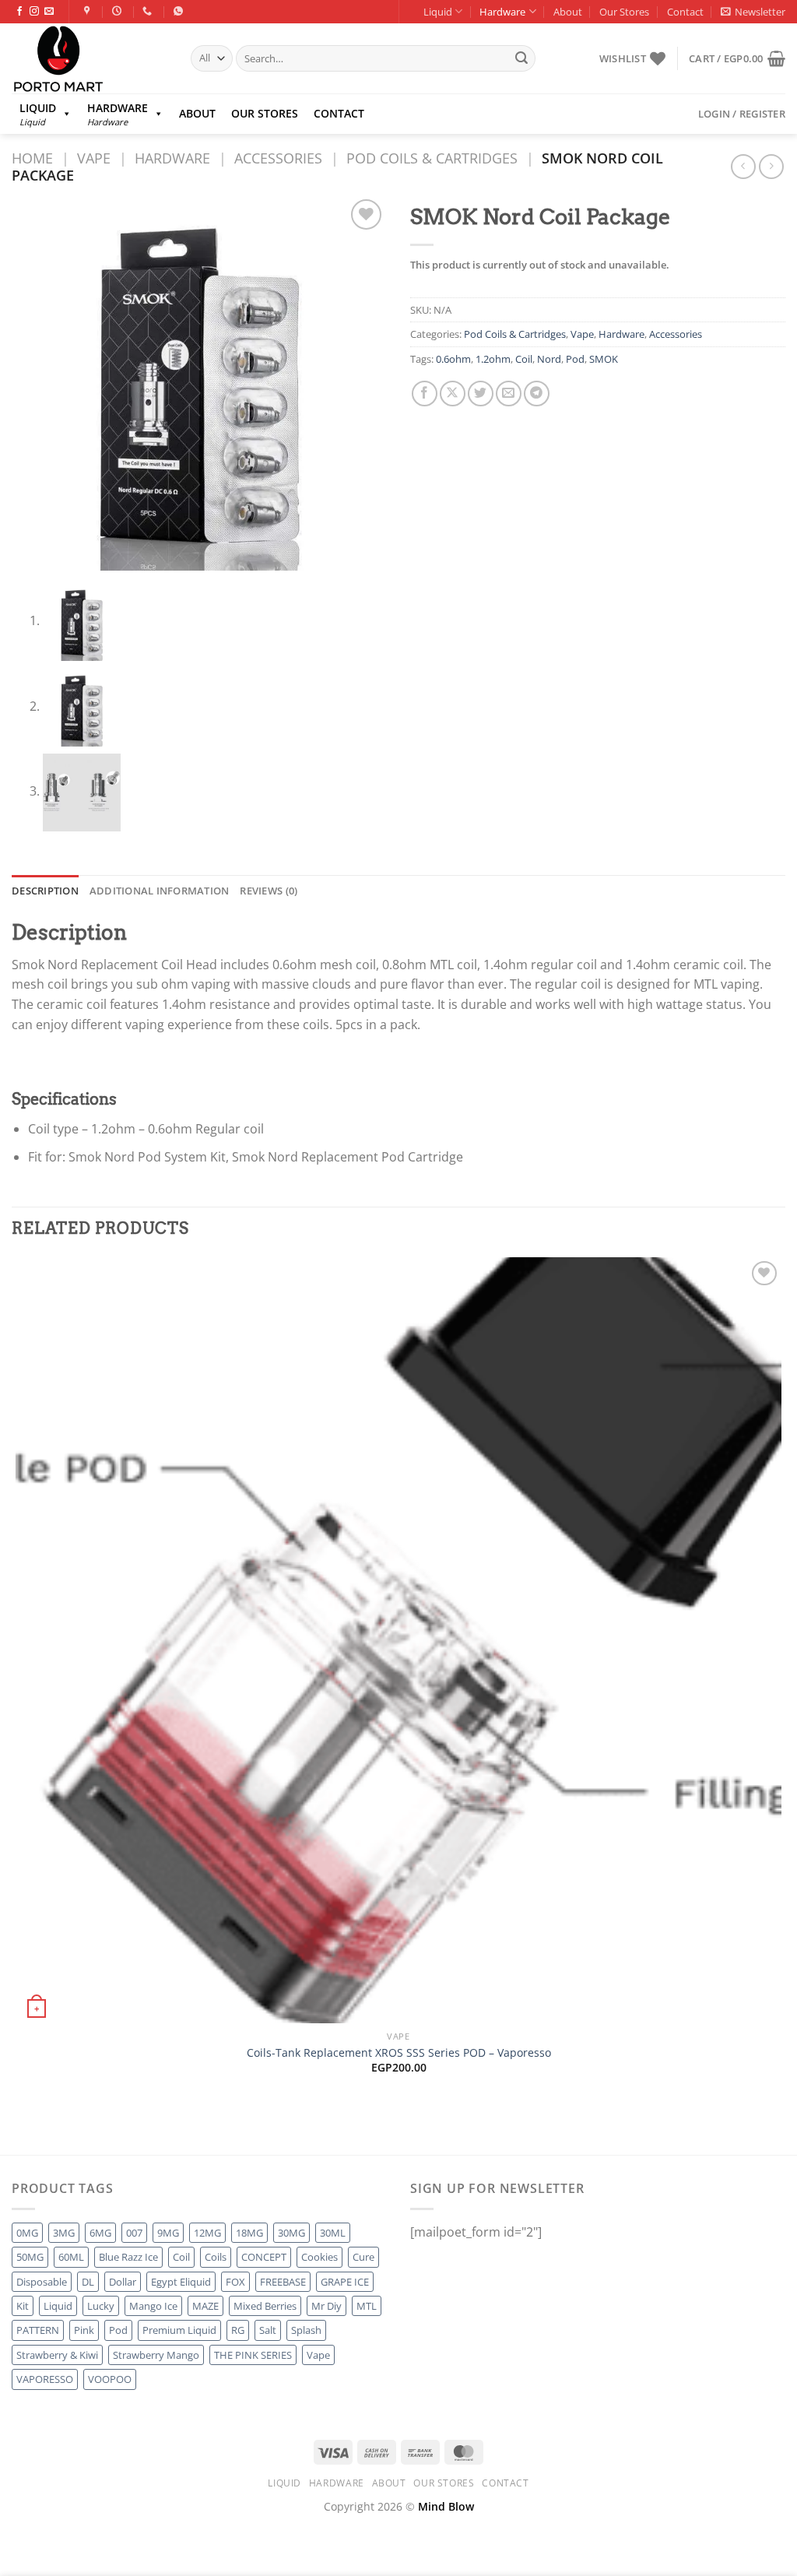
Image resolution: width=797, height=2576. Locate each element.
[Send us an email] (49, 12)
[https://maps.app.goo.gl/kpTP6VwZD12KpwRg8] (89, 11)
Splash (306, 2330)
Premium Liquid (179, 2330)
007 (134, 2233)
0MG (27, 2233)
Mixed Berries (265, 2306)
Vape (94, 158)
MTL (367, 2306)
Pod (575, 359)
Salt (268, 2330)
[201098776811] (180, 11)
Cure (363, 2257)
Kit (23, 2306)
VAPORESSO (45, 2379)
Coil (524, 359)
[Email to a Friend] (509, 394)
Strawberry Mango (156, 2355)
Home (32, 158)
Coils (216, 2257)
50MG (30, 2257)
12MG (207, 2233)
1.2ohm (493, 359)
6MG (100, 2233)
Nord (549, 359)
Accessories (278, 158)
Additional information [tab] (160, 891)
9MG (168, 2233)
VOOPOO (110, 2379)
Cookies (320, 2257)
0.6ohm (453, 359)
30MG (291, 2233)
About (568, 12)
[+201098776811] (149, 11)
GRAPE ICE (345, 2282)
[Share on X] (453, 394)
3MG (64, 2233)
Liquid (438, 12)
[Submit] (521, 58)
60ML (71, 2257)
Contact (685, 12)
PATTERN (38, 2330)
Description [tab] (45, 891)
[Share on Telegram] (537, 394)
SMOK (604, 359)
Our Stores (624, 12)
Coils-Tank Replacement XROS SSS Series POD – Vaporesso (399, 2053)
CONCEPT (264, 2257)
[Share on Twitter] (481, 394)
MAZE (205, 2306)
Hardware (502, 12)
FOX (235, 2282)
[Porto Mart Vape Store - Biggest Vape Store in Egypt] (90, 58)
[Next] (62, 2128)
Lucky (101, 2306)
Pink (84, 2330)
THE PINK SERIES (253, 2355)
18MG (249, 2233)
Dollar (123, 2282)
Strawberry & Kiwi (57, 2355)
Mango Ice (153, 2306)
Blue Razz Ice (128, 2257)
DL (88, 2282)
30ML (333, 2233)
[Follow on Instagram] (34, 12)
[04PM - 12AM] (119, 11)
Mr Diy (327, 2306)
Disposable (42, 2282)
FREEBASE (283, 2282)
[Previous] (19, 2128)
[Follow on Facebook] (19, 12)
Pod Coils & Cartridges (432, 158)
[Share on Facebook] (425, 394)
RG (238, 2330)
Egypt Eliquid (181, 2282)
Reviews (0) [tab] (269, 891)
